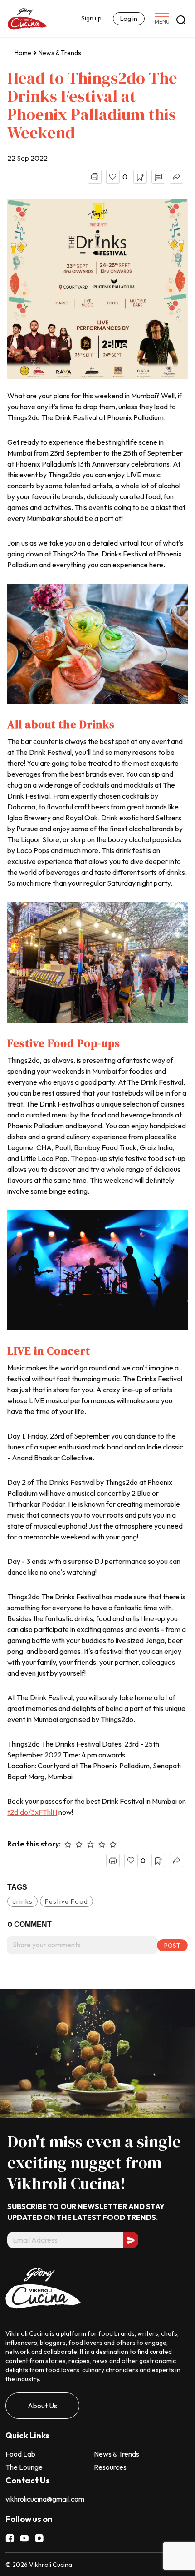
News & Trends (60, 53)
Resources (110, 2467)
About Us (42, 2406)
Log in (129, 19)
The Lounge (24, 2467)
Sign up (91, 18)
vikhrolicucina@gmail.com (45, 2499)
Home (23, 53)
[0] (113, 177)
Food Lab (20, 2454)
